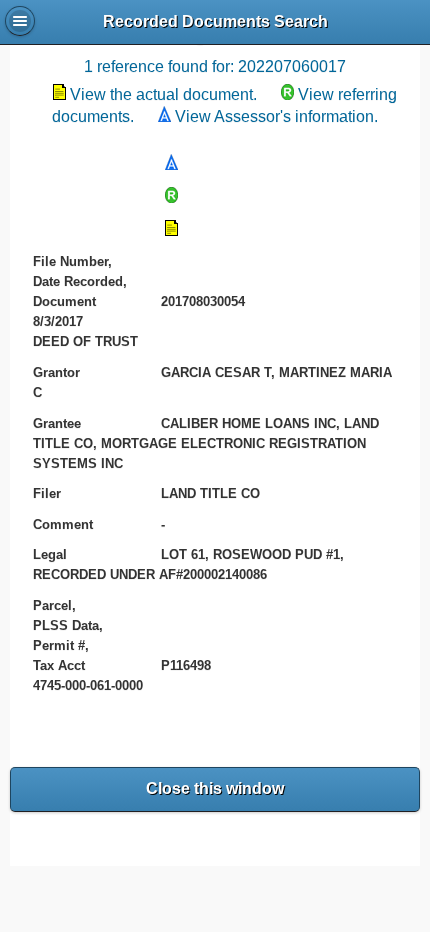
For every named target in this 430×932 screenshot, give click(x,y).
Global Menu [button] (20, 21)
